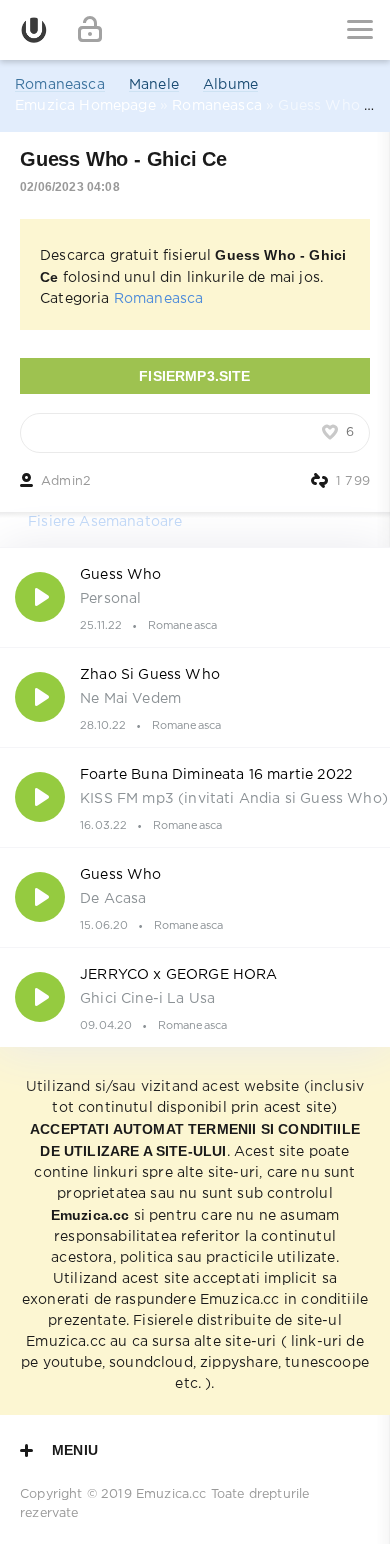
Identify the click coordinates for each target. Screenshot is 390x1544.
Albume (230, 85)
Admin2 (66, 481)
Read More (195, 597)
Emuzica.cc (171, 1494)
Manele (154, 85)
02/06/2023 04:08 (70, 187)
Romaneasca (60, 85)
